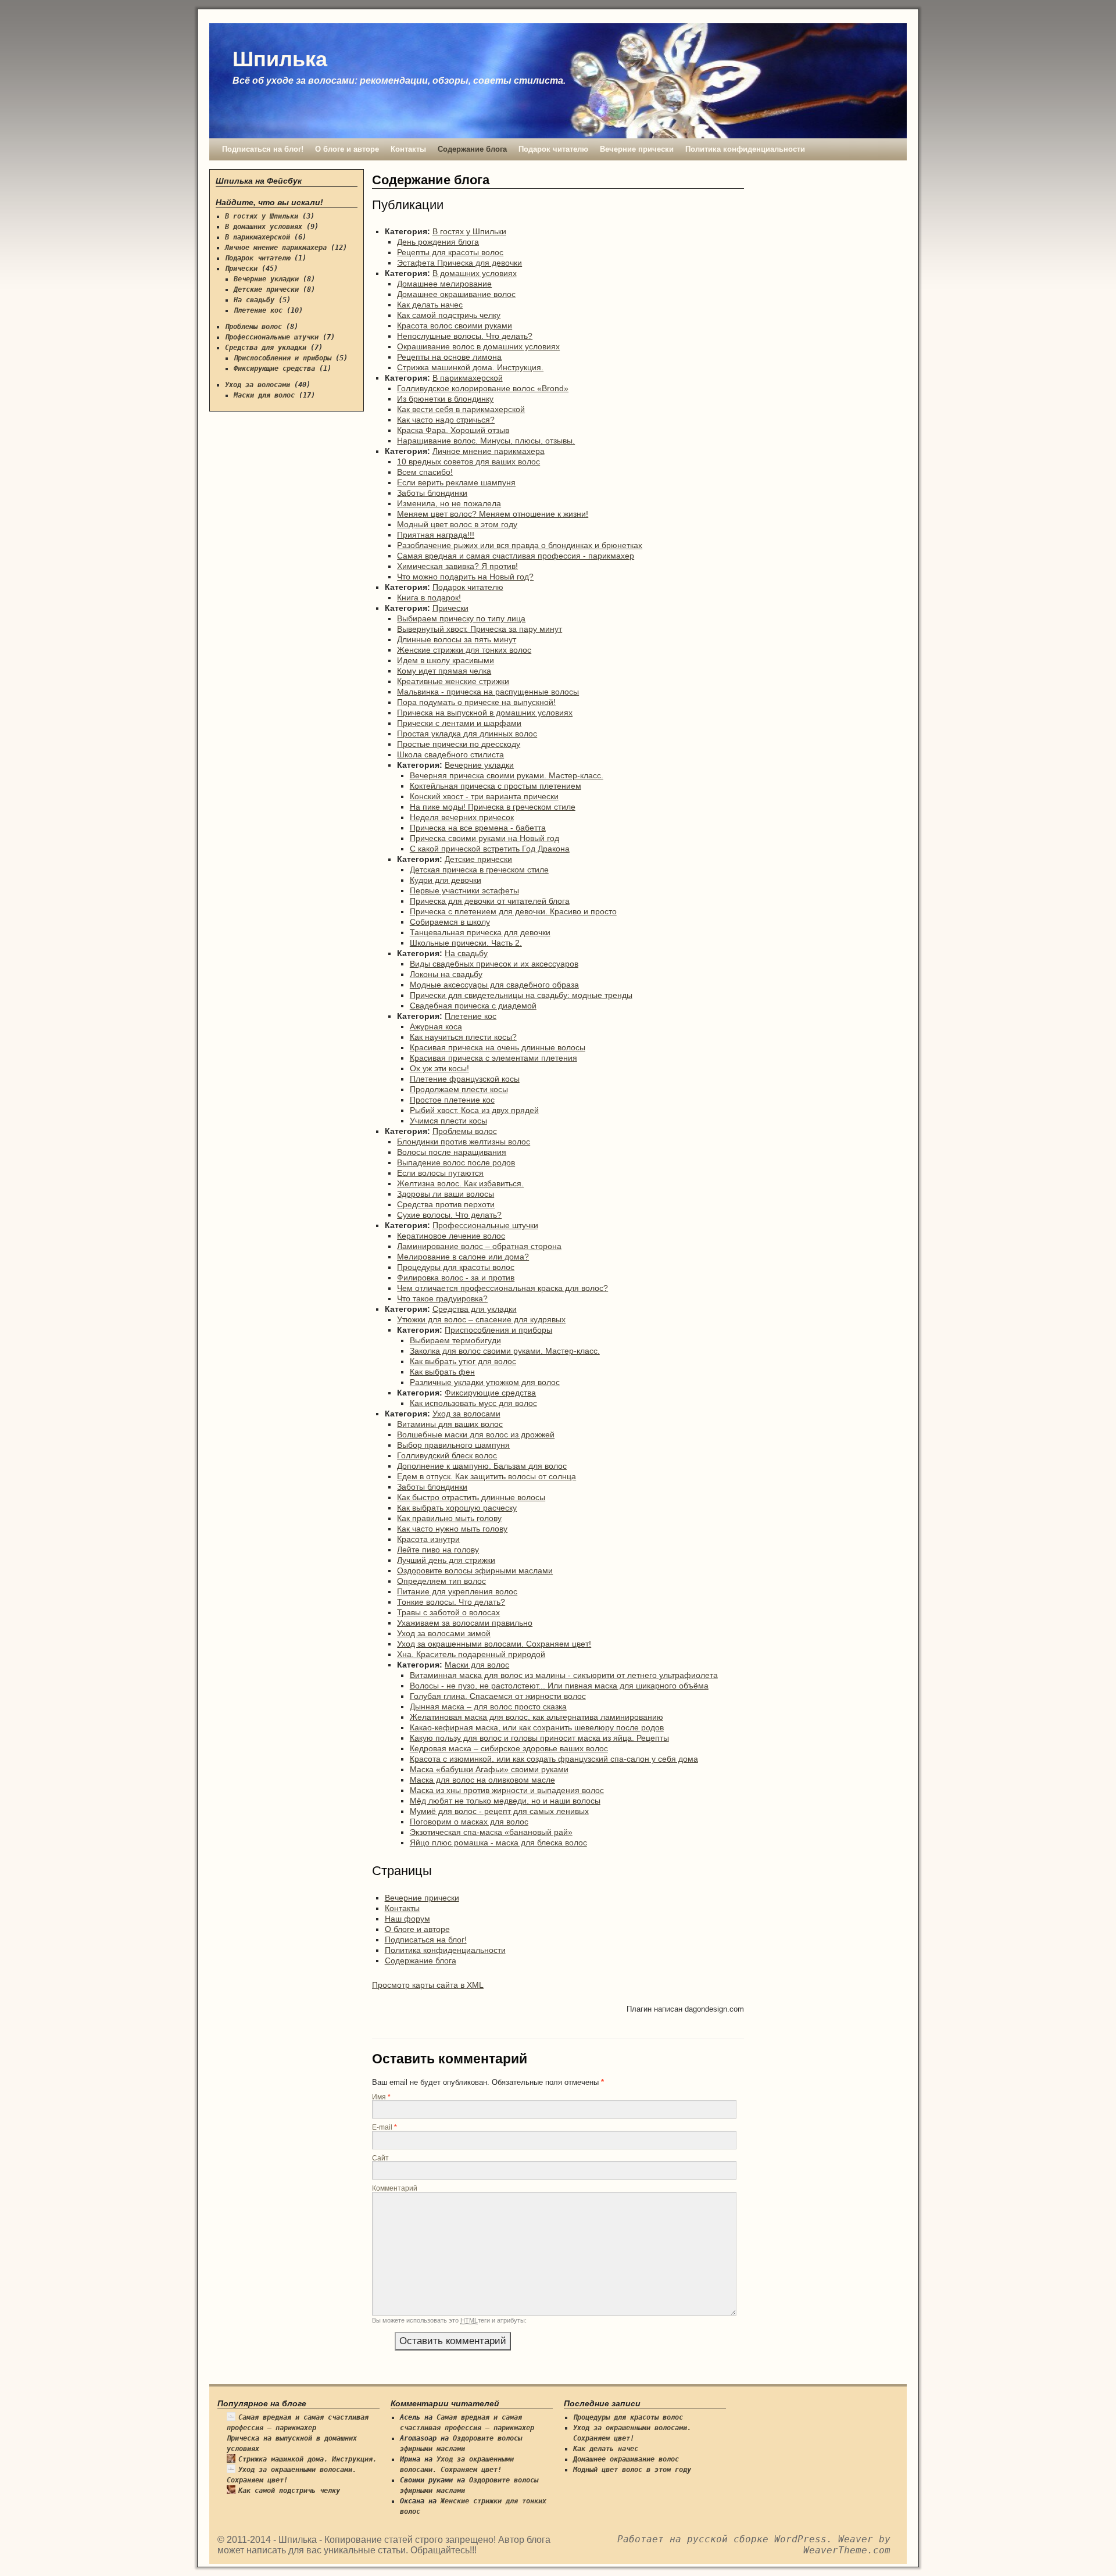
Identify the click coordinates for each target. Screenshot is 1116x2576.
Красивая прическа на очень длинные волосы (498, 1047)
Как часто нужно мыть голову (452, 1529)
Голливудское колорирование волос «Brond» (483, 388)
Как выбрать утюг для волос (463, 1361)
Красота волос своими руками (455, 325)
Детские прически (478, 859)
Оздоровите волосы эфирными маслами (475, 1570)
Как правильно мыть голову (449, 1518)
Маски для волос (477, 1665)
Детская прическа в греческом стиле (479, 870)
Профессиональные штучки (485, 1225)
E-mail (384, 2127)
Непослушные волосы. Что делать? (465, 336)
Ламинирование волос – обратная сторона (479, 1246)
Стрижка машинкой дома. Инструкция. (470, 367)
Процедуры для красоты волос (456, 1267)
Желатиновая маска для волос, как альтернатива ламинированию (536, 1717)
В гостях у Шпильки (469, 231)
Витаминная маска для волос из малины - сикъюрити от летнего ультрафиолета (564, 1675)
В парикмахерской (468, 378)
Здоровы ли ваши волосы (446, 1194)
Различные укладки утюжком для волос (485, 1382)
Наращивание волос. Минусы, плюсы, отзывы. (486, 441)
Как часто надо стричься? (446, 420)
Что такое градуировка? (442, 1298)
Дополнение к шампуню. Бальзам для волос (482, 1466)
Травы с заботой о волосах (448, 1612)
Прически (450, 608)
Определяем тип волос (441, 1581)
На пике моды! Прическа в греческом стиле (493, 807)
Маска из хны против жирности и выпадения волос (507, 1790)
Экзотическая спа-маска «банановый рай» (491, 1832)
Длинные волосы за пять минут (457, 639)
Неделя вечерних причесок (462, 817)
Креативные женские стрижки (453, 681)
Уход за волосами (466, 1414)
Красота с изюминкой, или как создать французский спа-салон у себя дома (554, 1759)
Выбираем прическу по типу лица (461, 618)
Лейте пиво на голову (438, 1550)
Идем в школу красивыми (446, 660)
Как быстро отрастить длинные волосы (471, 1497)
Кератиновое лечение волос (451, 1236)
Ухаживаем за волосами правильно (465, 1623)
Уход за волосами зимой (444, 1633)
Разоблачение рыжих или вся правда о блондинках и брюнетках (520, 545)
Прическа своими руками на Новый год (484, 838)
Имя (381, 2097)
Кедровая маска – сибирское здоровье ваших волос (509, 1748)
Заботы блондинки (432, 493)
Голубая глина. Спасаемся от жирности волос (498, 1696)
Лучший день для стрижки (446, 1560)
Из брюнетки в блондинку (445, 399)
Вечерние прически (637, 149)
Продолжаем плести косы (459, 1089)
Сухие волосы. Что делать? (449, 1215)
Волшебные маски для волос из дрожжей (476, 1434)
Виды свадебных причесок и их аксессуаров (494, 964)
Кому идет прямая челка (444, 671)
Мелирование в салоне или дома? (463, 1257)
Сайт (380, 2158)
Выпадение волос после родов (456, 1162)
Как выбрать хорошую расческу (457, 1508)
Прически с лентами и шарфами (459, 723)
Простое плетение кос (452, 1100)
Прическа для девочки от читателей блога (490, 901)
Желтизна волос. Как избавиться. (460, 1183)
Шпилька (280, 59)
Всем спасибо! (425, 472)
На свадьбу (466, 953)
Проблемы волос (465, 1131)
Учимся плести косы (448, 1121)
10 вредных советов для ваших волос (468, 461)
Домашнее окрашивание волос (456, 294)
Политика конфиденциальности (745, 149)
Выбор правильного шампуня (453, 1445)
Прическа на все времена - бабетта (478, 828)
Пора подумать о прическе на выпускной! (476, 702)
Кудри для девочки (446, 880)
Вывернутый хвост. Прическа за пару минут (480, 629)
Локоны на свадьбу (446, 974)
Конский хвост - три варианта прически (484, 796)
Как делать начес (430, 305)
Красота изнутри (428, 1539)
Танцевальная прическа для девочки (480, 932)
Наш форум (407, 1919)
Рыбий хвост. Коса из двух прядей (474, 1110)
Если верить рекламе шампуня (456, 482)
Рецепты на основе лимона (449, 357)
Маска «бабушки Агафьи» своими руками (489, 1769)
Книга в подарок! (429, 598)
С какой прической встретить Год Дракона (490, 849)
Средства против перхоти (446, 1204)
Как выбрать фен (442, 1372)
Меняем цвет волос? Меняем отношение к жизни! (493, 514)
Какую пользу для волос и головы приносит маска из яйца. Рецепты (539, 1738)
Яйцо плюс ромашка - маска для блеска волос (498, 1842)
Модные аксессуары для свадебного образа (494, 985)
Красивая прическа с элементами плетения (493, 1058)
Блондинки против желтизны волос (464, 1142)
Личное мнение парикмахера (489, 451)
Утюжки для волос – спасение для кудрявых (481, 1319)
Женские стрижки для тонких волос (464, 650)
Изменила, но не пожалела (449, 503)
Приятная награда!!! (436, 535)
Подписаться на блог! (263, 149)
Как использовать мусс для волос (473, 1403)
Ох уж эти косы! (439, 1068)
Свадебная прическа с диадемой (473, 1006)
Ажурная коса (436, 1026)
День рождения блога (438, 242)
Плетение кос (471, 1016)
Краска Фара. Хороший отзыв (453, 430)
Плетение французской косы (465, 1079)
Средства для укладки (475, 1309)
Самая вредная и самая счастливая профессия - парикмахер (516, 556)
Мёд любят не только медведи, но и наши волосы (505, 1801)
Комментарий (395, 2188)
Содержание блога (472, 149)
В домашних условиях (475, 273)
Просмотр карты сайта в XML (428, 1985)
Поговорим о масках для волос (469, 1822)
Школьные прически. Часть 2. (466, 943)
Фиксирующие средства (490, 1393)
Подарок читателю (553, 149)
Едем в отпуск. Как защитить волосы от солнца (487, 1476)
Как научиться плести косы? (463, 1037)
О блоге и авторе (347, 149)
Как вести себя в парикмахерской (461, 409)
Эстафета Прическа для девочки (459, 263)
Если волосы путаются (440, 1173)
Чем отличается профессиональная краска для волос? (502, 1288)
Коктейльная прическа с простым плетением (496, 786)
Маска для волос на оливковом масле (482, 1780)
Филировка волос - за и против (456, 1278)
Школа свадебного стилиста (450, 754)
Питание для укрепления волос (457, 1591)
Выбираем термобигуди (455, 1340)
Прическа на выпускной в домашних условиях (485, 713)
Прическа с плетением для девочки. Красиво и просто (513, 911)
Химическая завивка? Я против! (457, 566)
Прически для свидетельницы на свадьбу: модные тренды (521, 995)
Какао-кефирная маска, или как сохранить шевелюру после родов (537, 1727)
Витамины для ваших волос (450, 1424)
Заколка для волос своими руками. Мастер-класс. (505, 1351)
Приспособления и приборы (498, 1330)
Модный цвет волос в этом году (457, 524)
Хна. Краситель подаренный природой (471, 1654)
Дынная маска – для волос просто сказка (488, 1706)
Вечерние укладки (479, 765)
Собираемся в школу (450, 922)
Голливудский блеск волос (447, 1455)
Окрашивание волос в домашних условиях (478, 346)
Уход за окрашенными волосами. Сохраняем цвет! (494, 1644)
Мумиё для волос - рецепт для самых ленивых (499, 1811)
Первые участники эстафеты (464, 890)
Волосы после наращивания (452, 1152)
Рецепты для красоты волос (450, 252)
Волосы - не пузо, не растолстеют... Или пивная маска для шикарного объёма (559, 1686)
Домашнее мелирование (444, 284)
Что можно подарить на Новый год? (465, 577)
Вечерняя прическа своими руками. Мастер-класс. (507, 775)
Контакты (408, 149)
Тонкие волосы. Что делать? (451, 1602)
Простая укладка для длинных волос (467, 734)
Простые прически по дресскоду (459, 744)
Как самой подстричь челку (449, 315)
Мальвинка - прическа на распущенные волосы (488, 692)
